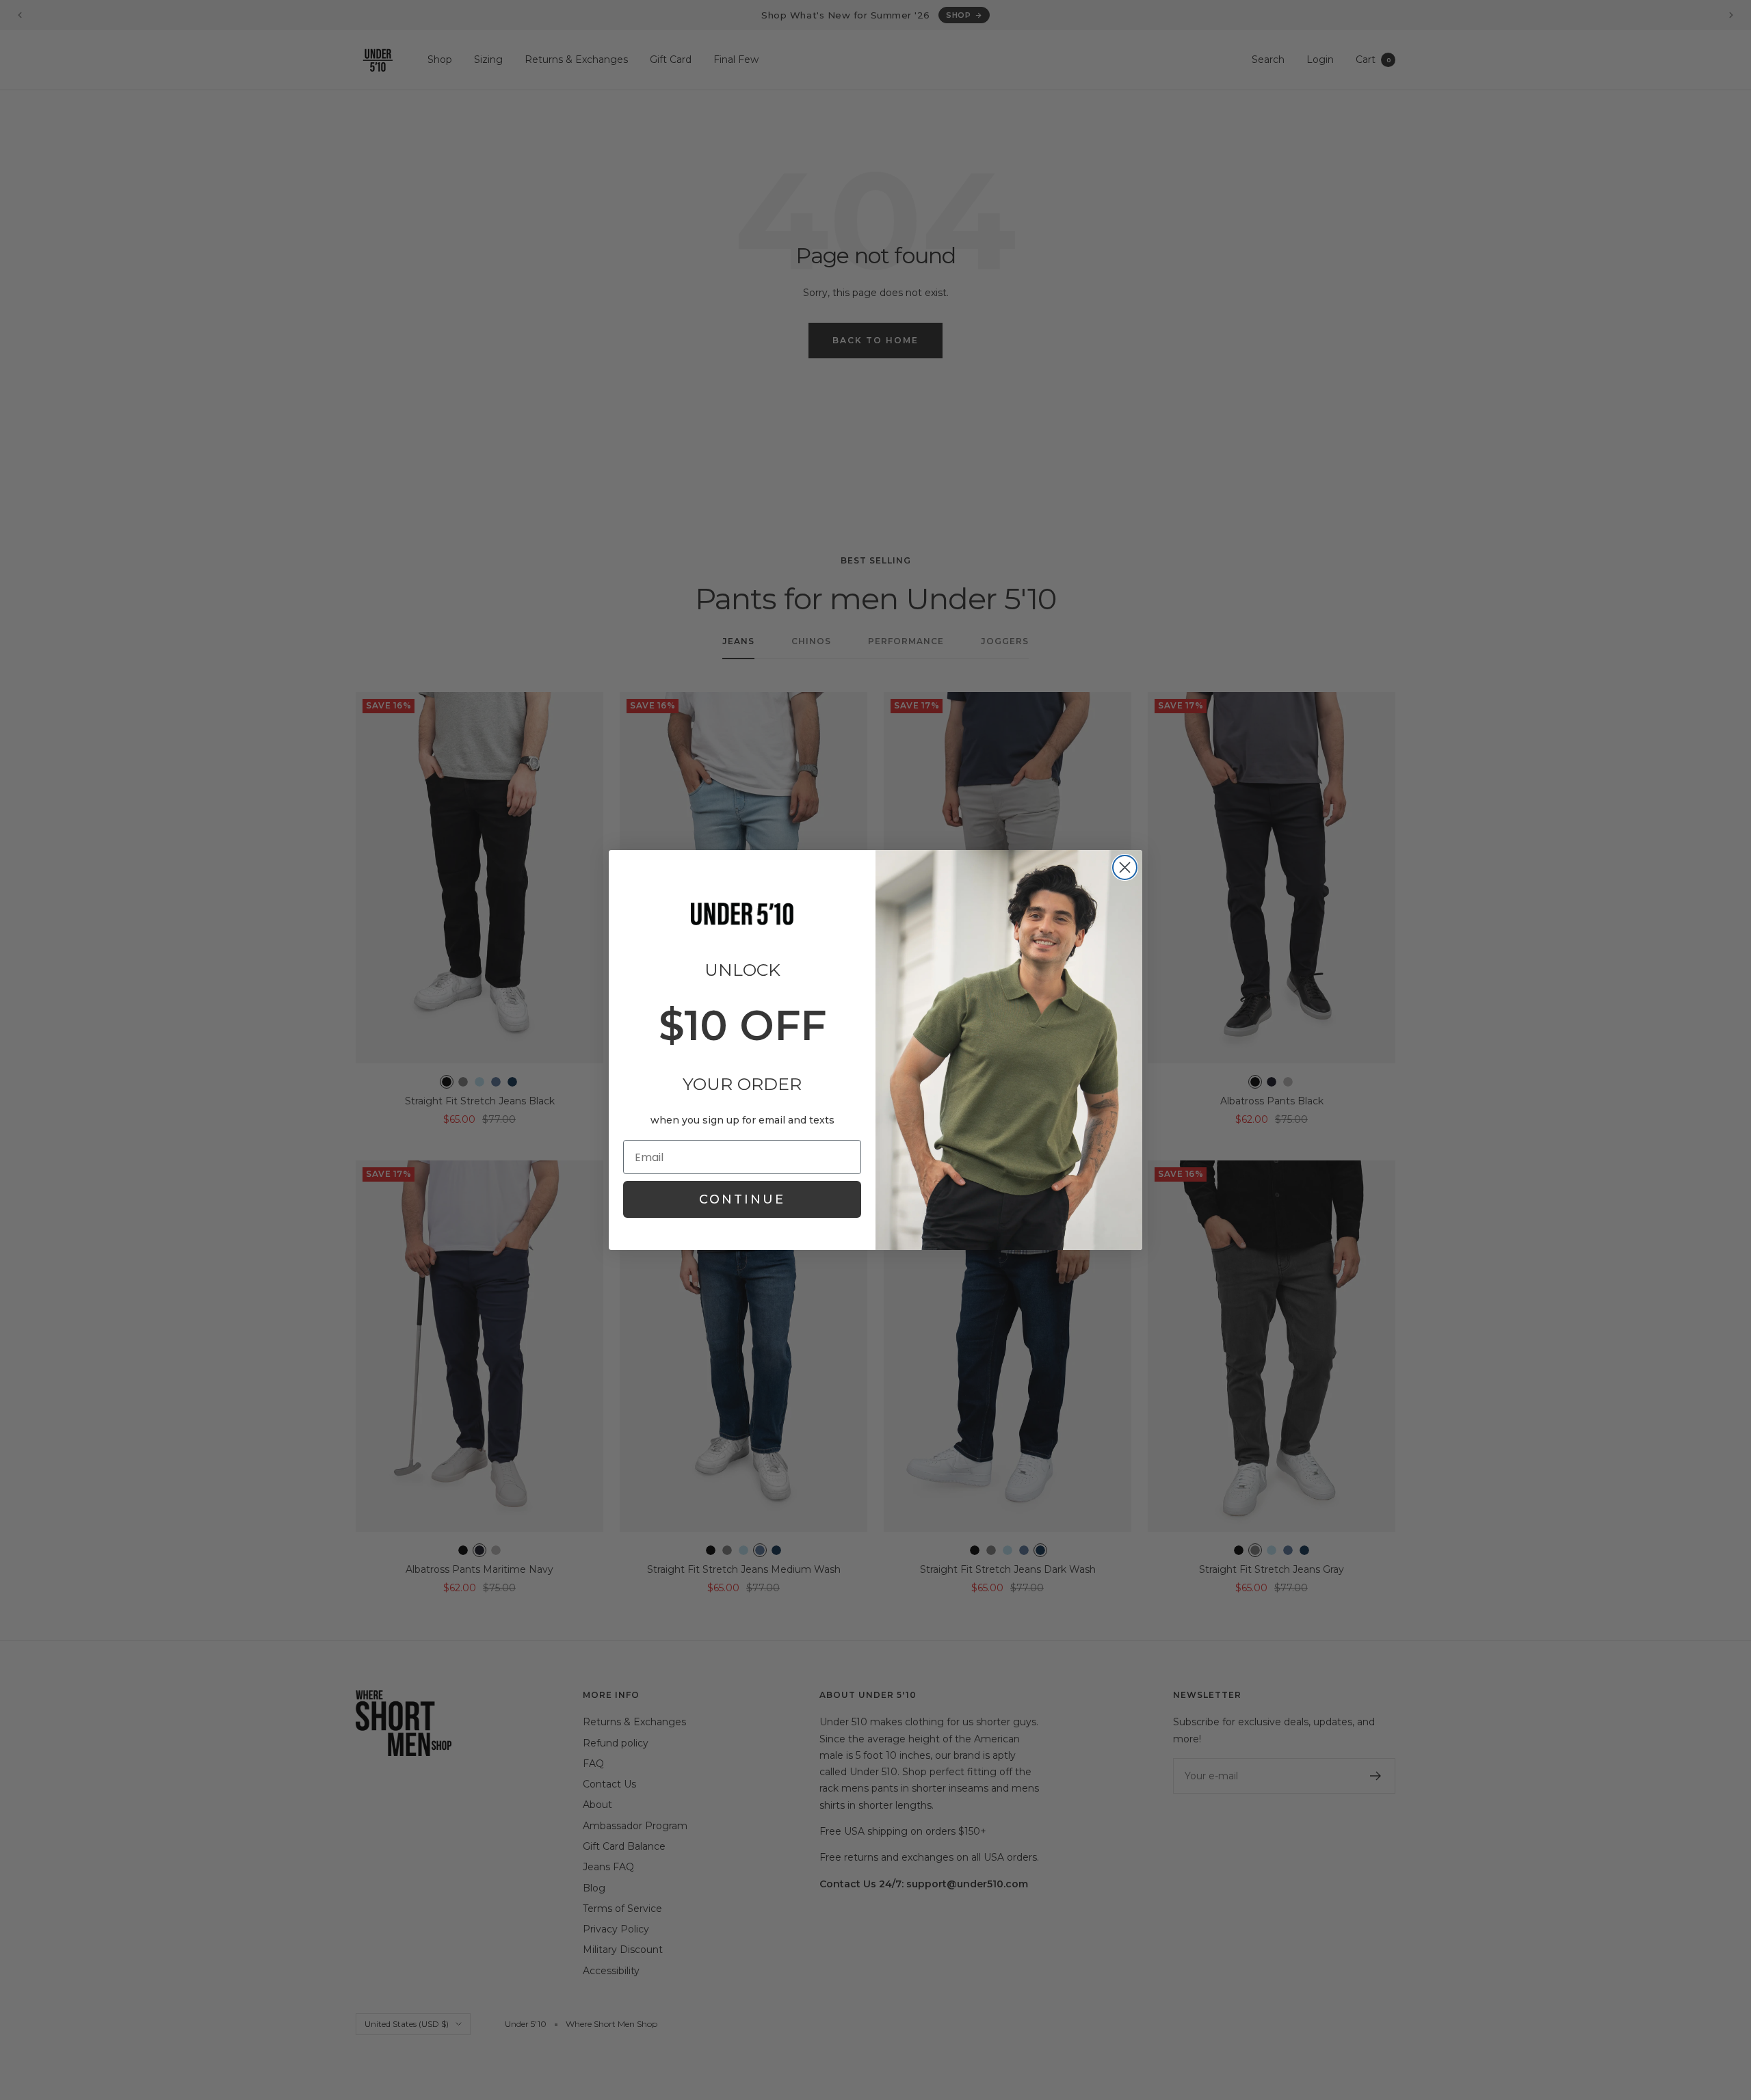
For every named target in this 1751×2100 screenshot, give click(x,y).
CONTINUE (742, 1199)
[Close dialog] (1125, 867)
